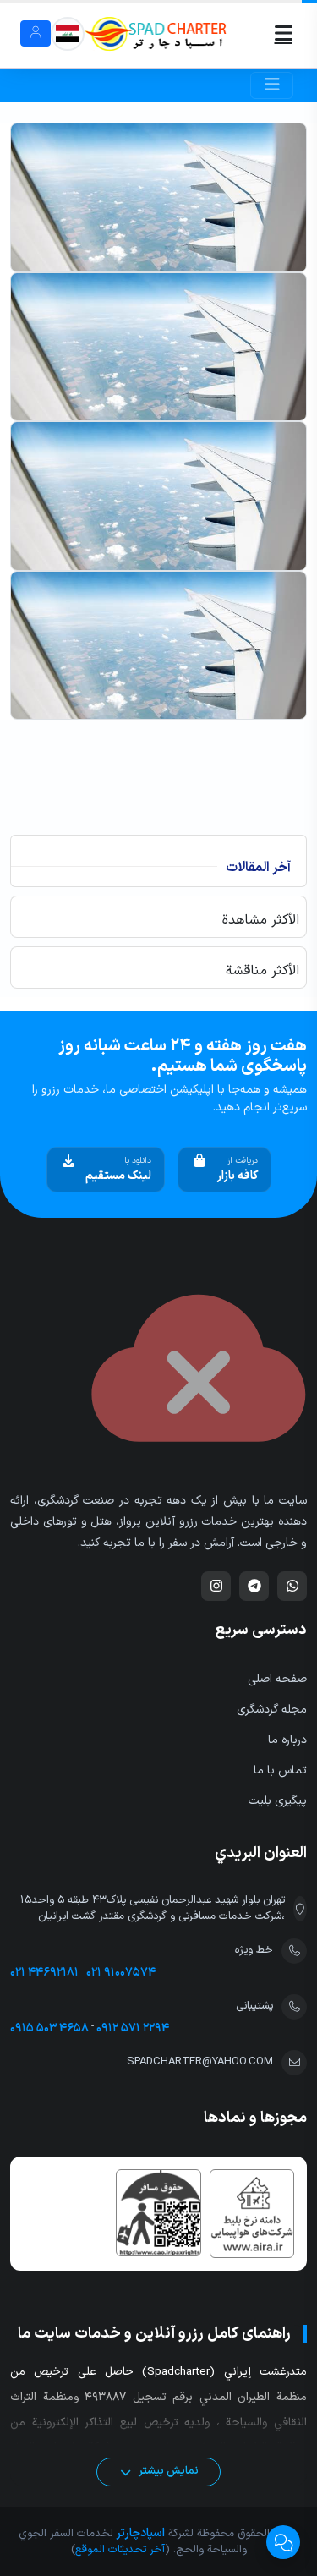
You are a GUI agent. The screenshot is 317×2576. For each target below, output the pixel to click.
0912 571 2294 (133, 2028)
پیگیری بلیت (278, 1801)
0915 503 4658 (49, 2028)
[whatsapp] (292, 1586)
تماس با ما (280, 1770)
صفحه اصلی (277, 1679)
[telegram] (254, 1586)
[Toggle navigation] (272, 85)
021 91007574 (121, 1973)
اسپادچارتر (139, 2533)
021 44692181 (44, 1973)
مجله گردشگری (272, 1710)
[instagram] (216, 1586)
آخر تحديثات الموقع (120, 2550)
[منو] (262, 33)
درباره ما (287, 1740)
